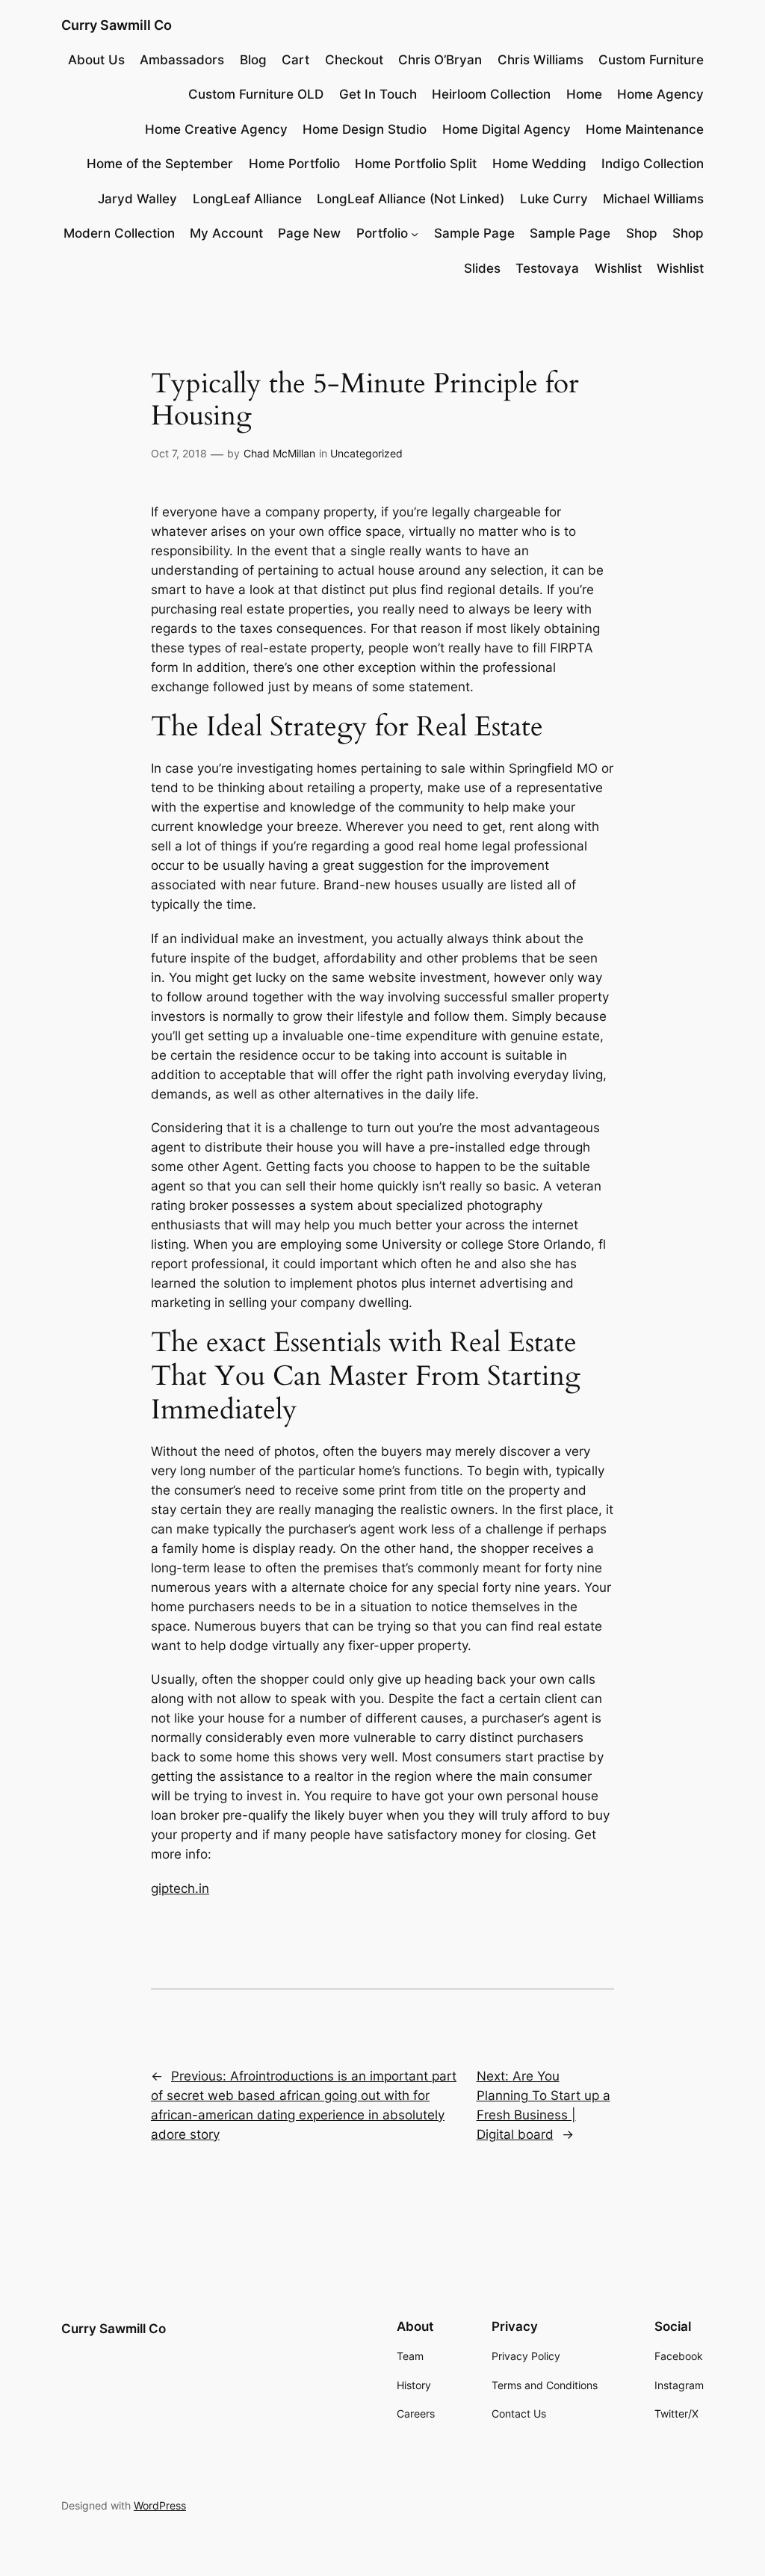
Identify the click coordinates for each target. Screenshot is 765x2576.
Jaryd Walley (137, 199)
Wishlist (618, 268)
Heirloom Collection (491, 94)
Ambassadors (182, 60)
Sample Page (474, 233)
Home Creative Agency (216, 129)
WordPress (160, 2505)
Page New (309, 233)
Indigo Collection (653, 164)
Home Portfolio (294, 164)
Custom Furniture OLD (256, 94)
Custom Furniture (651, 60)
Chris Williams (541, 60)
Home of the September (160, 164)
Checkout (354, 60)
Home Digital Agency (507, 129)
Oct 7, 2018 (179, 453)
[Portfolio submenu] (415, 233)
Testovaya (547, 268)
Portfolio (382, 233)
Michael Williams (653, 199)
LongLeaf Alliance (247, 199)
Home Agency (660, 94)
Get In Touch (378, 94)
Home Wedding (539, 164)
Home (584, 94)
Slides (482, 268)
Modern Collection (119, 233)
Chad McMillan (279, 453)
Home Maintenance (645, 129)
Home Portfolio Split (416, 164)
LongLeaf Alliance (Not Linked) (411, 199)
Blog (253, 60)
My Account (226, 233)
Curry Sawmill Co (117, 25)
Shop (642, 233)
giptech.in (180, 1888)
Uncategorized (366, 453)
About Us (96, 60)
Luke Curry (554, 199)
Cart (295, 60)
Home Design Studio (365, 129)
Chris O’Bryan (440, 60)
